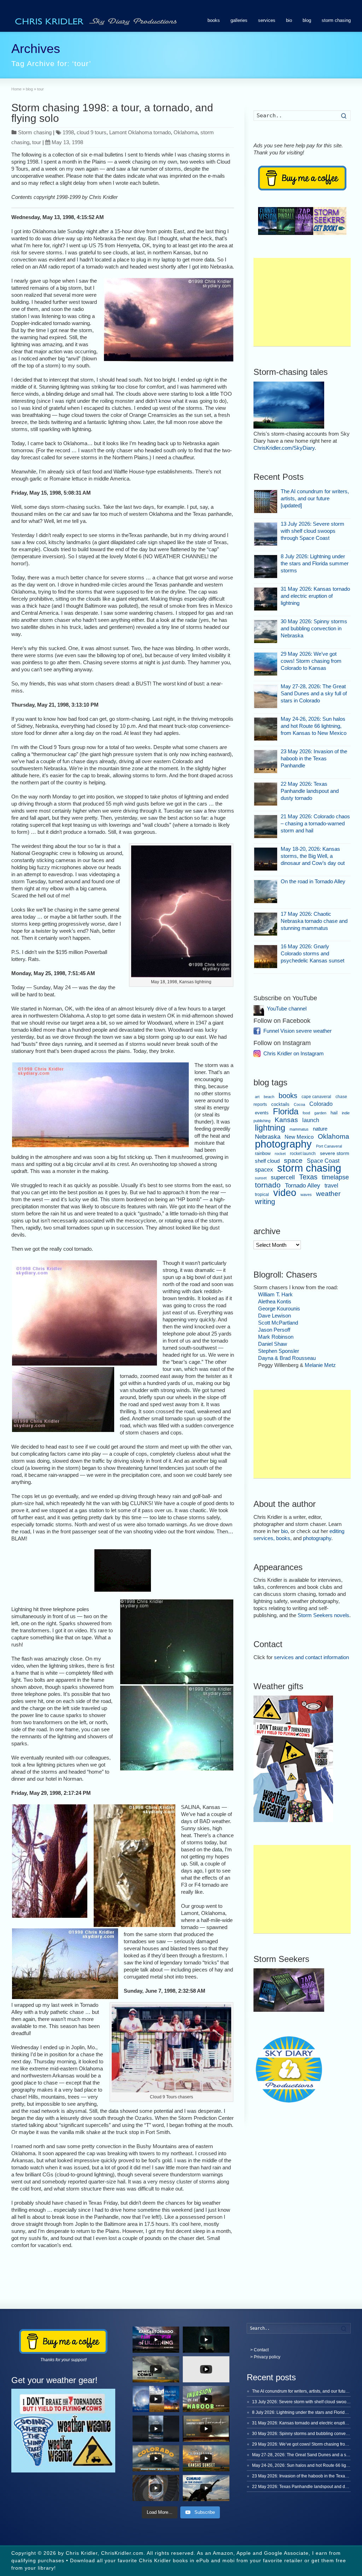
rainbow (263, 1154)
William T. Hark (275, 1294)
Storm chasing (35, 132)
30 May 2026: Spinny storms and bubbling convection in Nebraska (314, 628)
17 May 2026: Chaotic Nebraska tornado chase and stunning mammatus (314, 921)
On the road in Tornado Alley (313, 881)
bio (289, 20)
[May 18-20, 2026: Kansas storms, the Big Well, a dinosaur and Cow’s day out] (266, 859)
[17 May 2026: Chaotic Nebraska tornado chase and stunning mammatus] (266, 924)
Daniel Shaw (273, 1344)
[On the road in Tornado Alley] (266, 892)
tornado (268, 1185)
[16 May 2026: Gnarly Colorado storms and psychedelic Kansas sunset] (266, 957)
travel (331, 1185)
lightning (270, 1128)
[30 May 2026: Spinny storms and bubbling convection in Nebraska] (266, 632)
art (257, 1097)
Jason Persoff (274, 1330)
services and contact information (311, 1657)
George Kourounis (279, 1308)
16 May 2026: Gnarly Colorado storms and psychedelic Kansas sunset (313, 953)
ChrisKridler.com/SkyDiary (284, 448)
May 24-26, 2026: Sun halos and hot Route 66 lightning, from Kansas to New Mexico (314, 726)
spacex (264, 1170)
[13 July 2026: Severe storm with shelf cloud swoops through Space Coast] (266, 534)
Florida (286, 1111)
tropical (262, 1195)
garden (320, 1113)
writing (265, 1202)
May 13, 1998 (67, 142)
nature (320, 1129)
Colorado (321, 1104)
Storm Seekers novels (323, 1615)
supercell (283, 1177)
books (214, 20)
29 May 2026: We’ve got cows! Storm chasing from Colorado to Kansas (311, 661)
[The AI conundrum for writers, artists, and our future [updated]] (266, 502)
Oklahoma (186, 132)
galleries (239, 20)
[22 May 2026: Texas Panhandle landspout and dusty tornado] (266, 794)
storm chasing (336, 20)
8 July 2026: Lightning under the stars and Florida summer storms (315, 563)
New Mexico (299, 1137)
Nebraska (268, 1137)
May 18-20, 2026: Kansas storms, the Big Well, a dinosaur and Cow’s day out (313, 856)
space (293, 1160)
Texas (308, 1177)
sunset (261, 1178)
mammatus (299, 1129)
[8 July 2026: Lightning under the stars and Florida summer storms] (266, 567)
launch (311, 1120)
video (285, 1193)
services (267, 20)
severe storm (335, 1153)
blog (307, 20)
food (306, 1113)
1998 (68, 132)
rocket (280, 1154)
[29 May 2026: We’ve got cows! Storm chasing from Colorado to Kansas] (266, 664)
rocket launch (303, 1154)
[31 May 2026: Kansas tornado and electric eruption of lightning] (266, 599)
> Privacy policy (265, 2357)
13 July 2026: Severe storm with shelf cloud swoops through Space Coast (313, 531)
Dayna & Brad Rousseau (287, 1358)
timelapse (335, 1177)
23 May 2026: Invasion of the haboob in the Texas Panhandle (314, 758)
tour (37, 142)
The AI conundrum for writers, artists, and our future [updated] (315, 498)
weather (328, 1194)
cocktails (280, 1104)
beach (269, 1097)
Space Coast (323, 1161)
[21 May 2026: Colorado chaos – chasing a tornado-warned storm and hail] (266, 827)
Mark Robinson (276, 1337)
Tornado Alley (303, 1186)
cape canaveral (316, 1097)
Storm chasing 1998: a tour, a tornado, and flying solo (112, 113)
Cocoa (299, 1104)
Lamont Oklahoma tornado (140, 132)
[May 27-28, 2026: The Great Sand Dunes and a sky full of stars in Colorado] (266, 697)
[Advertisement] (302, 302)
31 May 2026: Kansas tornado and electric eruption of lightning (315, 596)
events (262, 1113)
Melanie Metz (320, 1365)
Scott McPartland (278, 1323)
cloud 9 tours (92, 132)
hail (334, 1113)
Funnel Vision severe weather (297, 1031)
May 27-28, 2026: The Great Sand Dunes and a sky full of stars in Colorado (314, 693)
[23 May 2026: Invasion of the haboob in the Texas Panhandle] (266, 762)
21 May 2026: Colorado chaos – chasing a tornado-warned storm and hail (315, 823)
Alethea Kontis (275, 1301)
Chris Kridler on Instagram (294, 1053)
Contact (261, 2350)
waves (306, 1195)
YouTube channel (287, 1009)
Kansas (286, 1120)
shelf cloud (267, 1161)
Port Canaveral (329, 1146)
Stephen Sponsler (279, 1351)
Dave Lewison (275, 1316)
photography (283, 1144)
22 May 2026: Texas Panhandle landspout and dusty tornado (310, 791)
